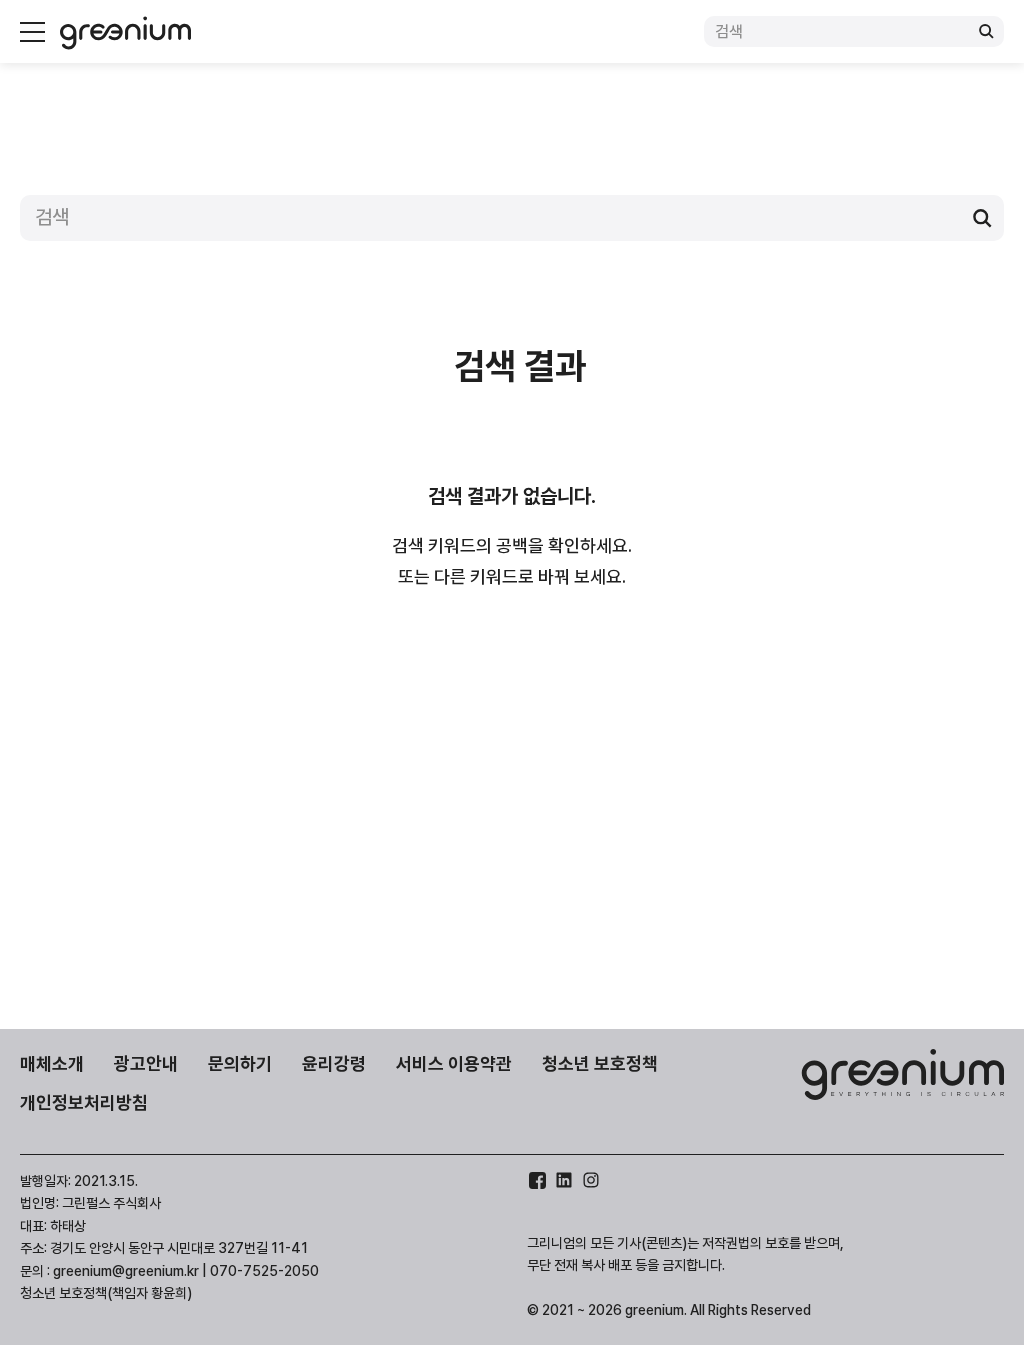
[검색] (986, 32)
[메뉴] (32, 32)
